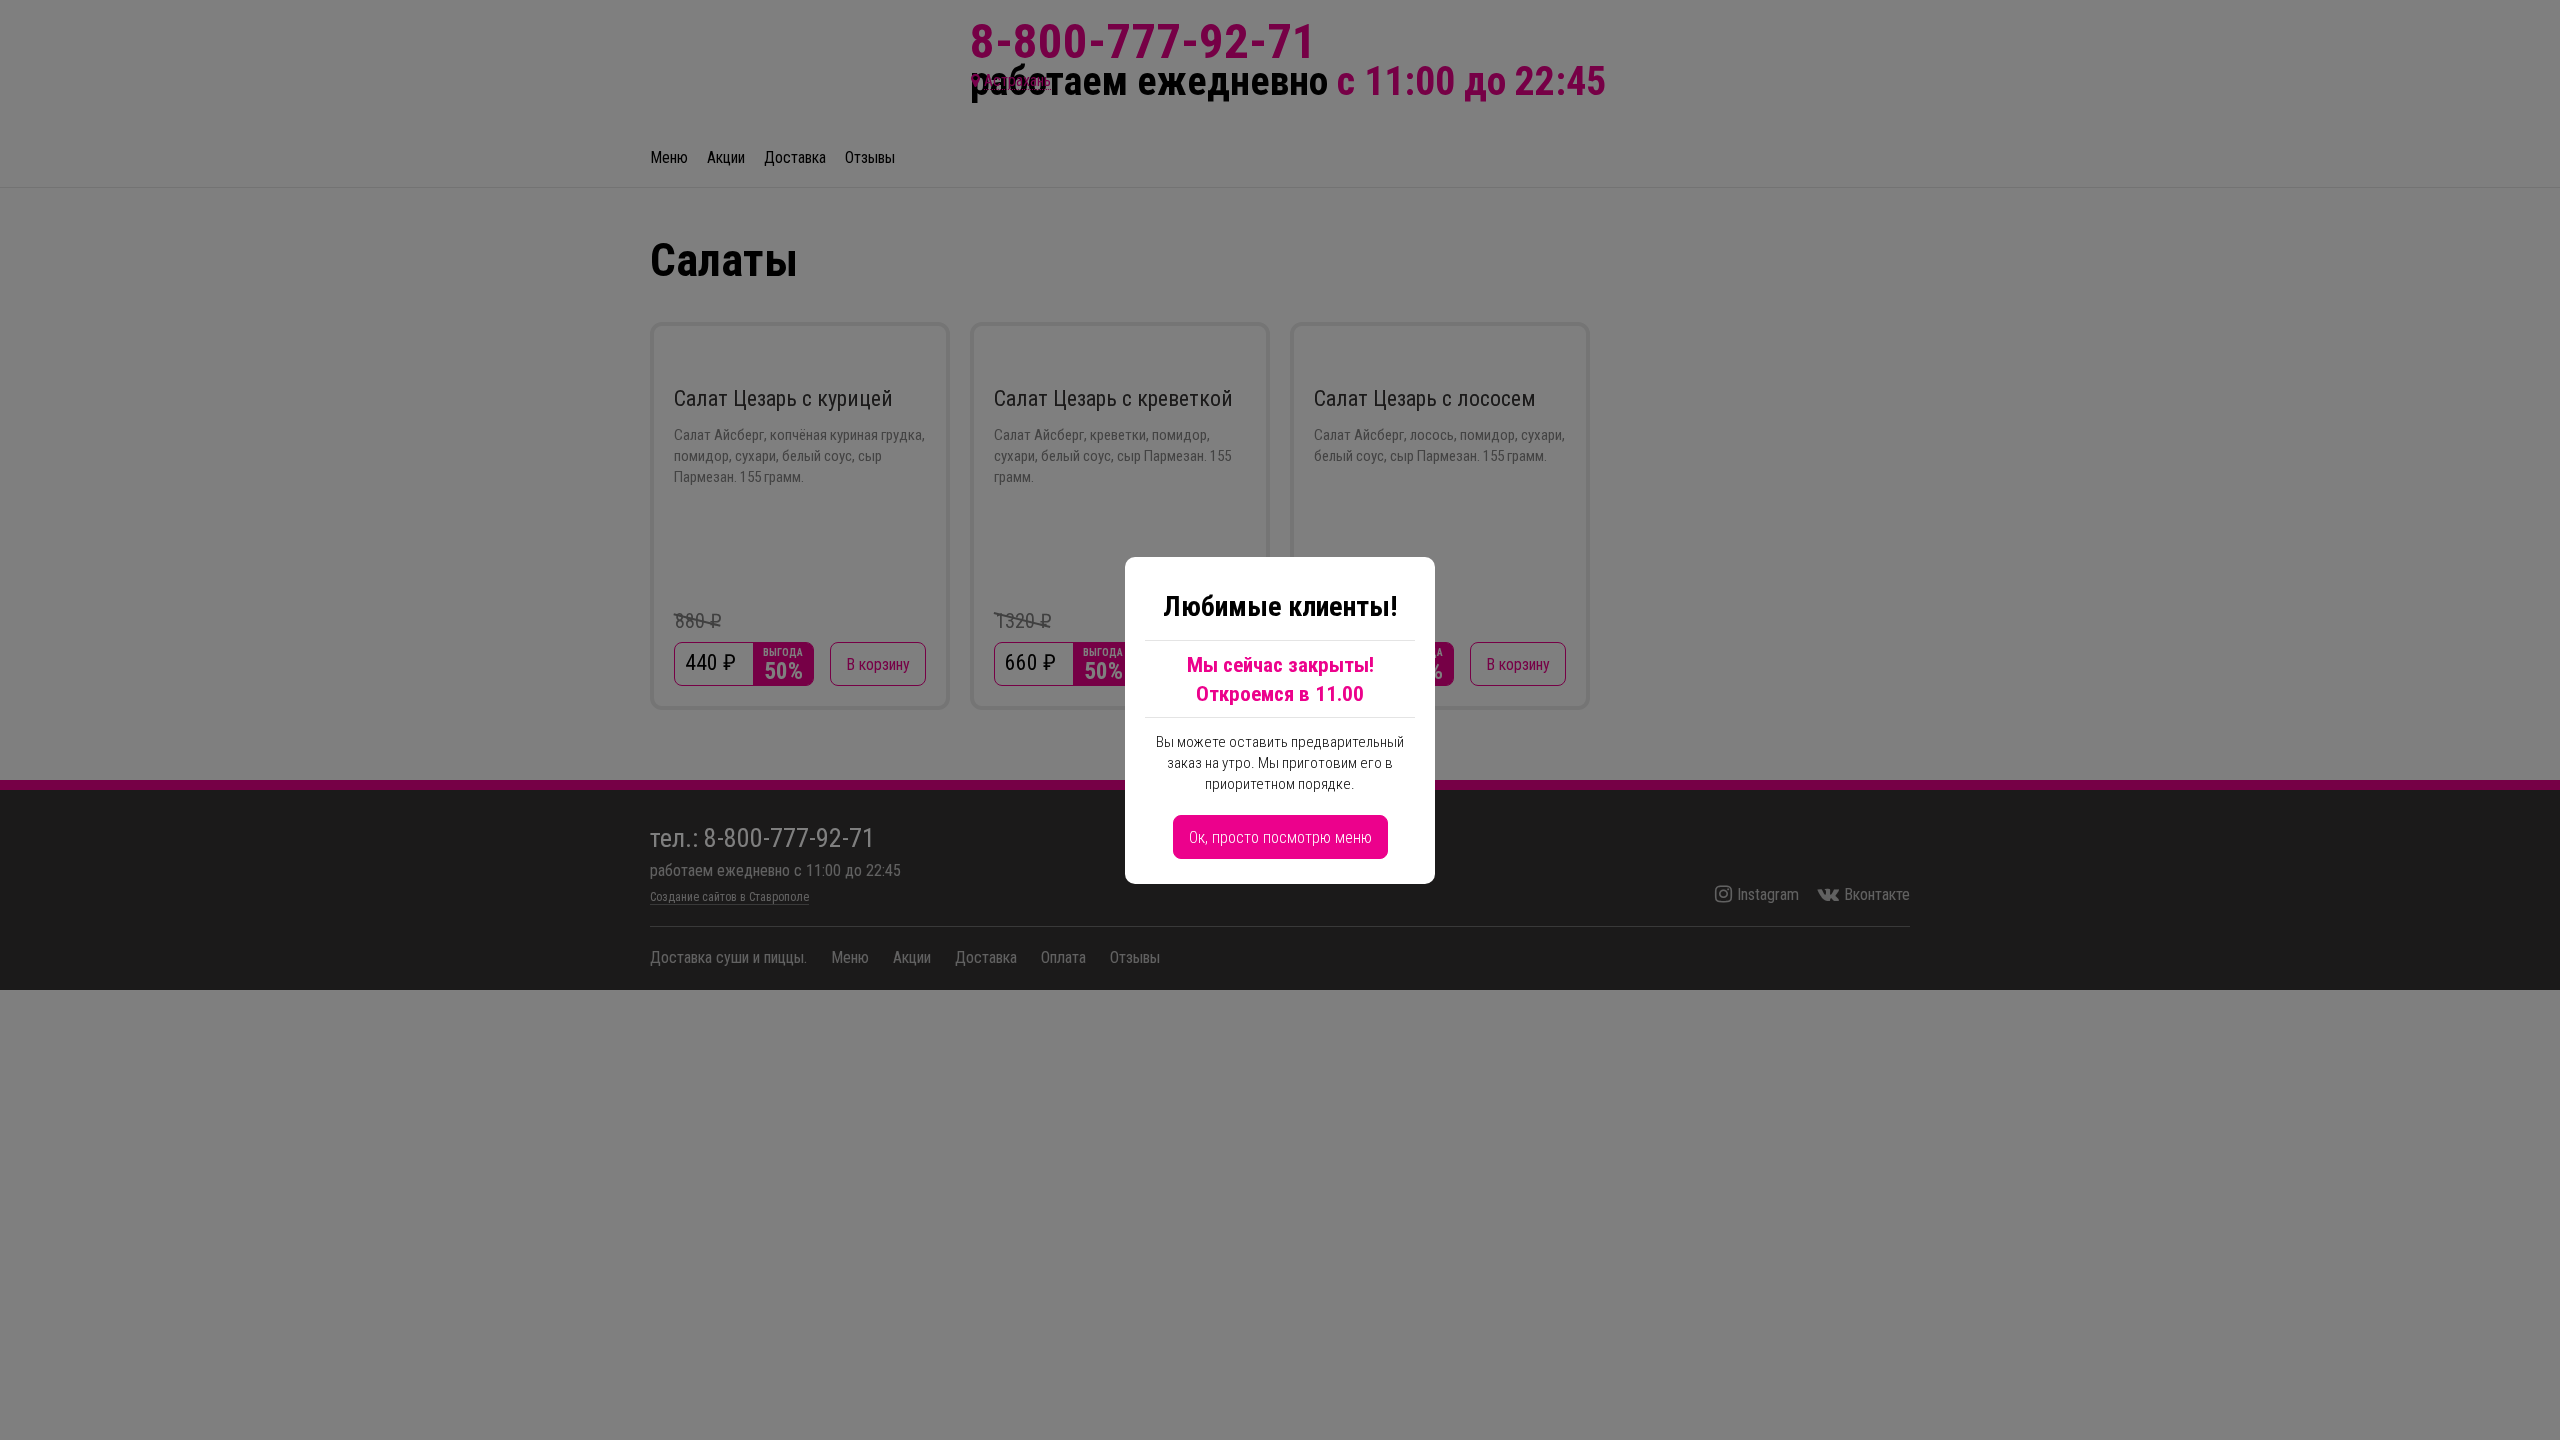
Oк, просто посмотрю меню (1280, 837)
